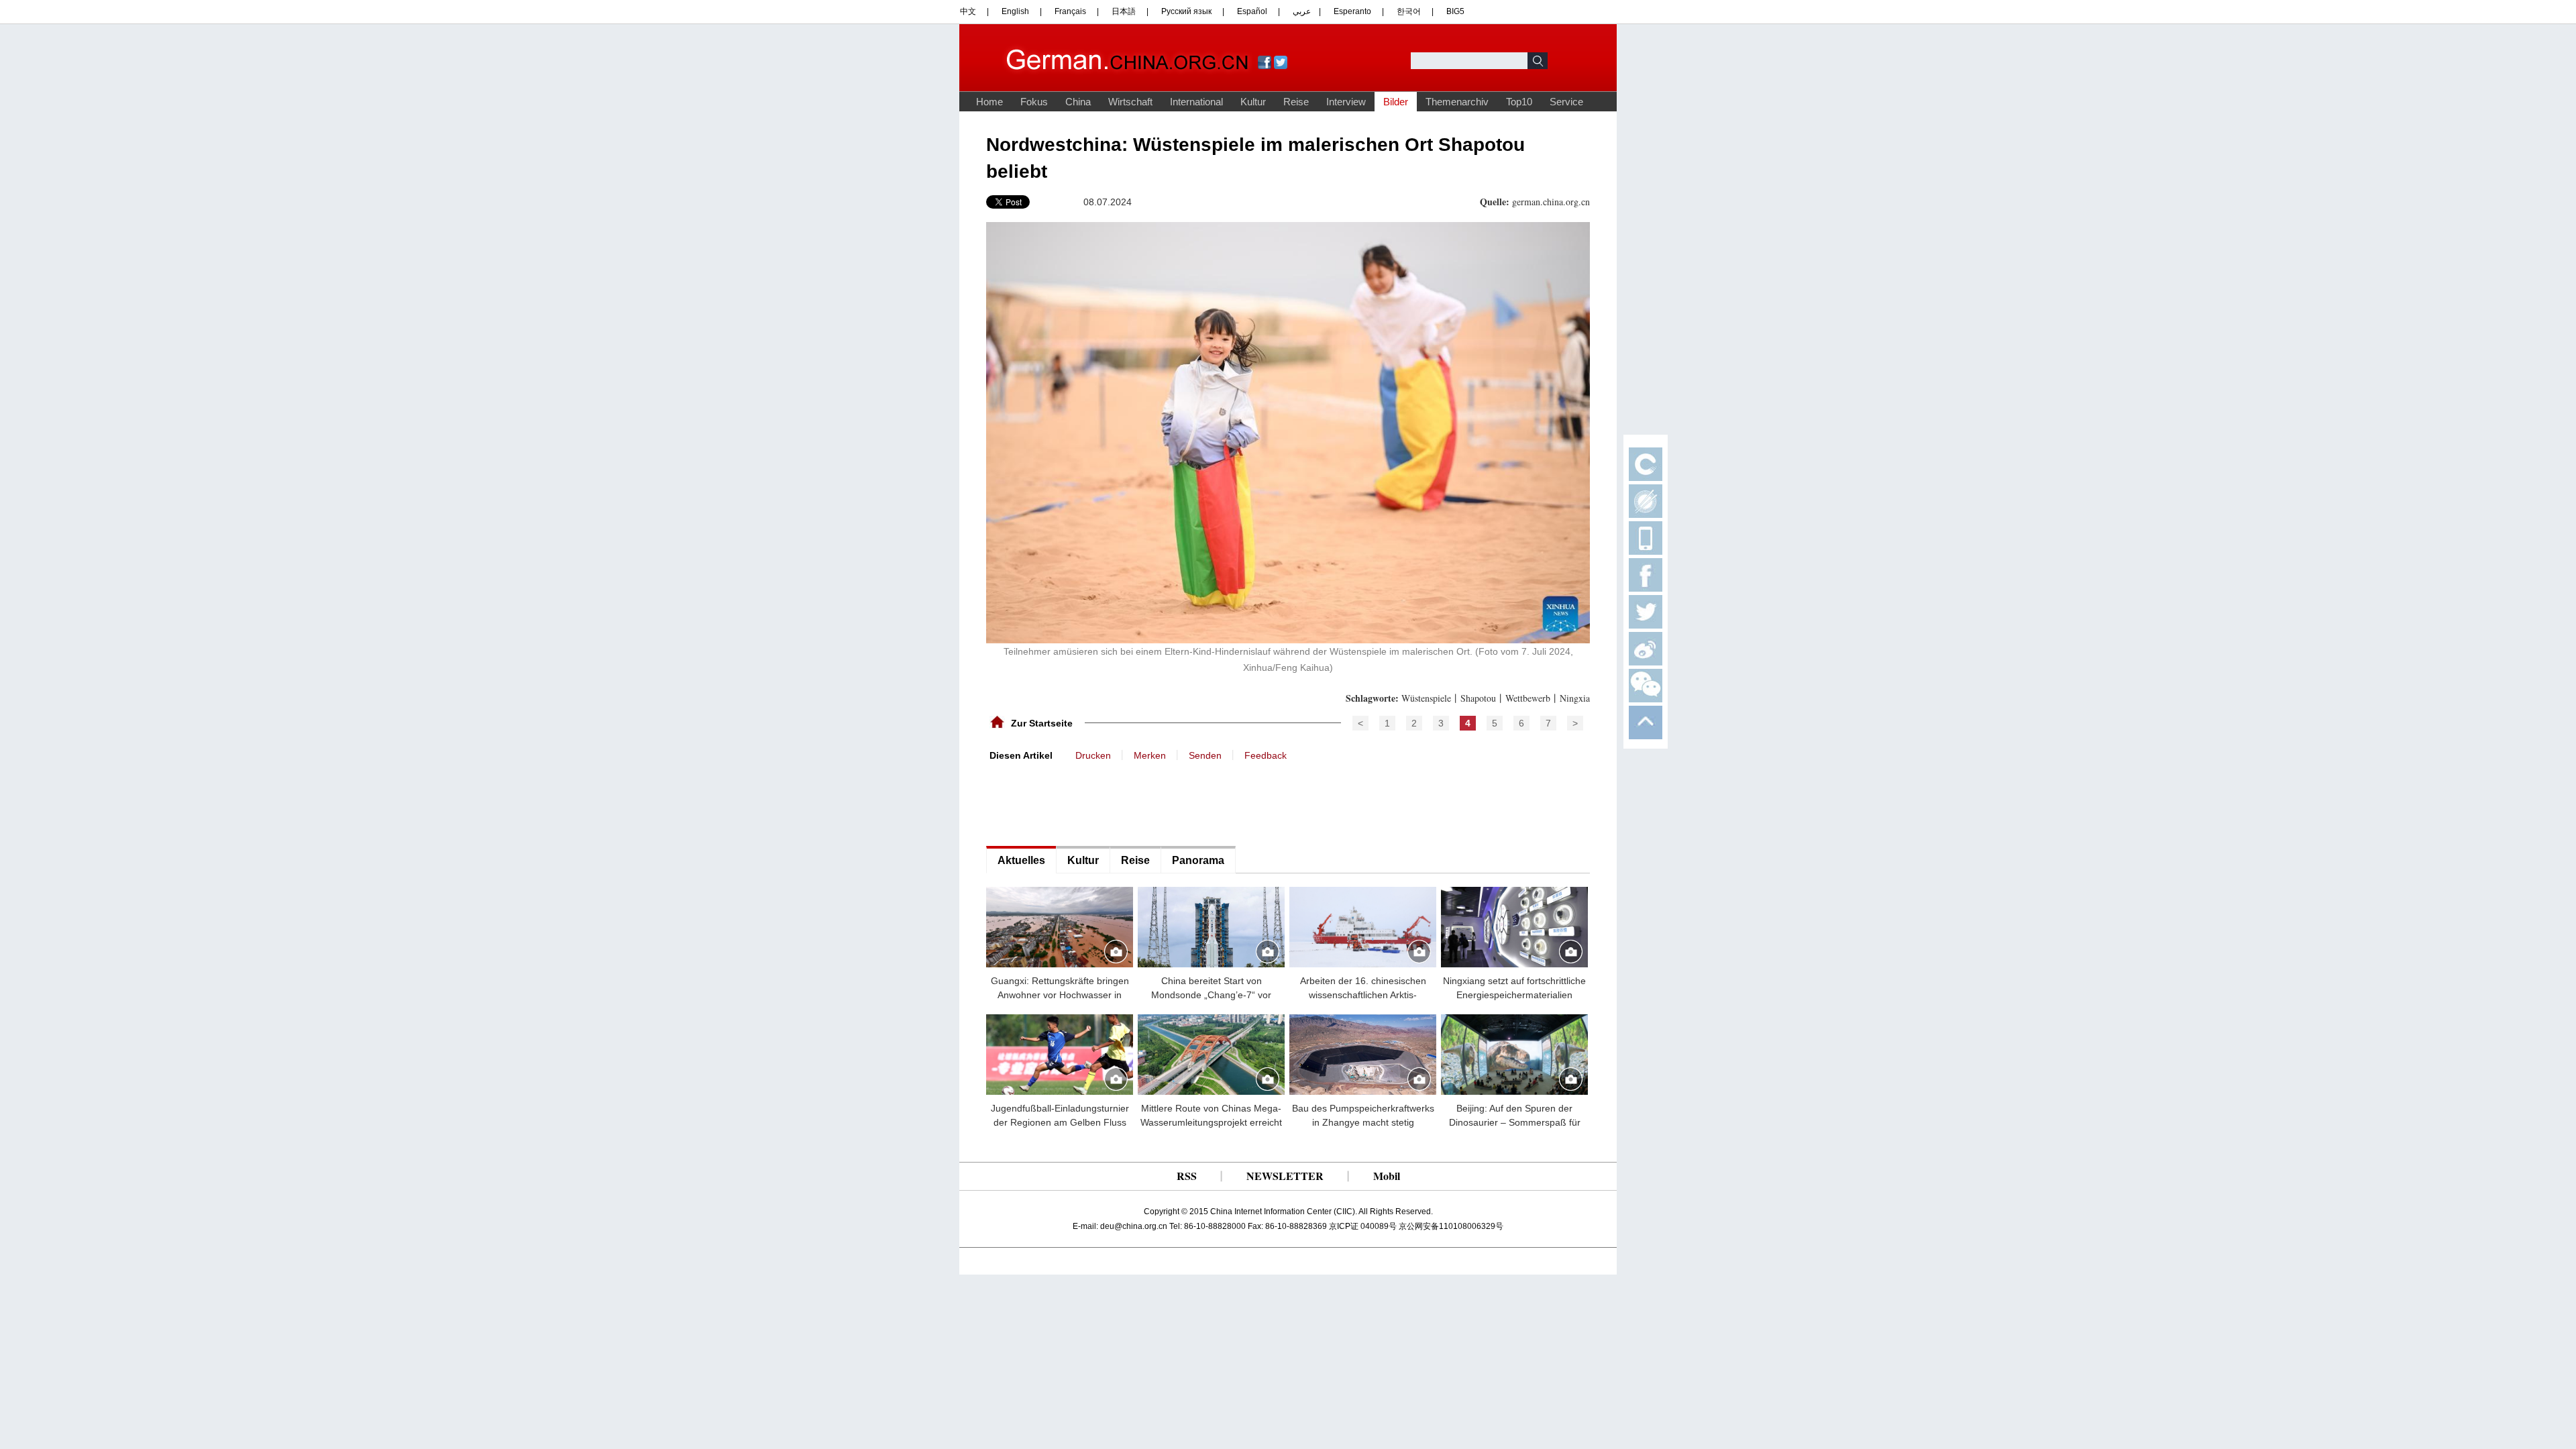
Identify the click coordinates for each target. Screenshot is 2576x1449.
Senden (1205, 755)
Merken (1150, 755)
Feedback (1266, 755)
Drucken (1093, 755)
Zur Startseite (1042, 723)
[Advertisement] (1087, 802)
